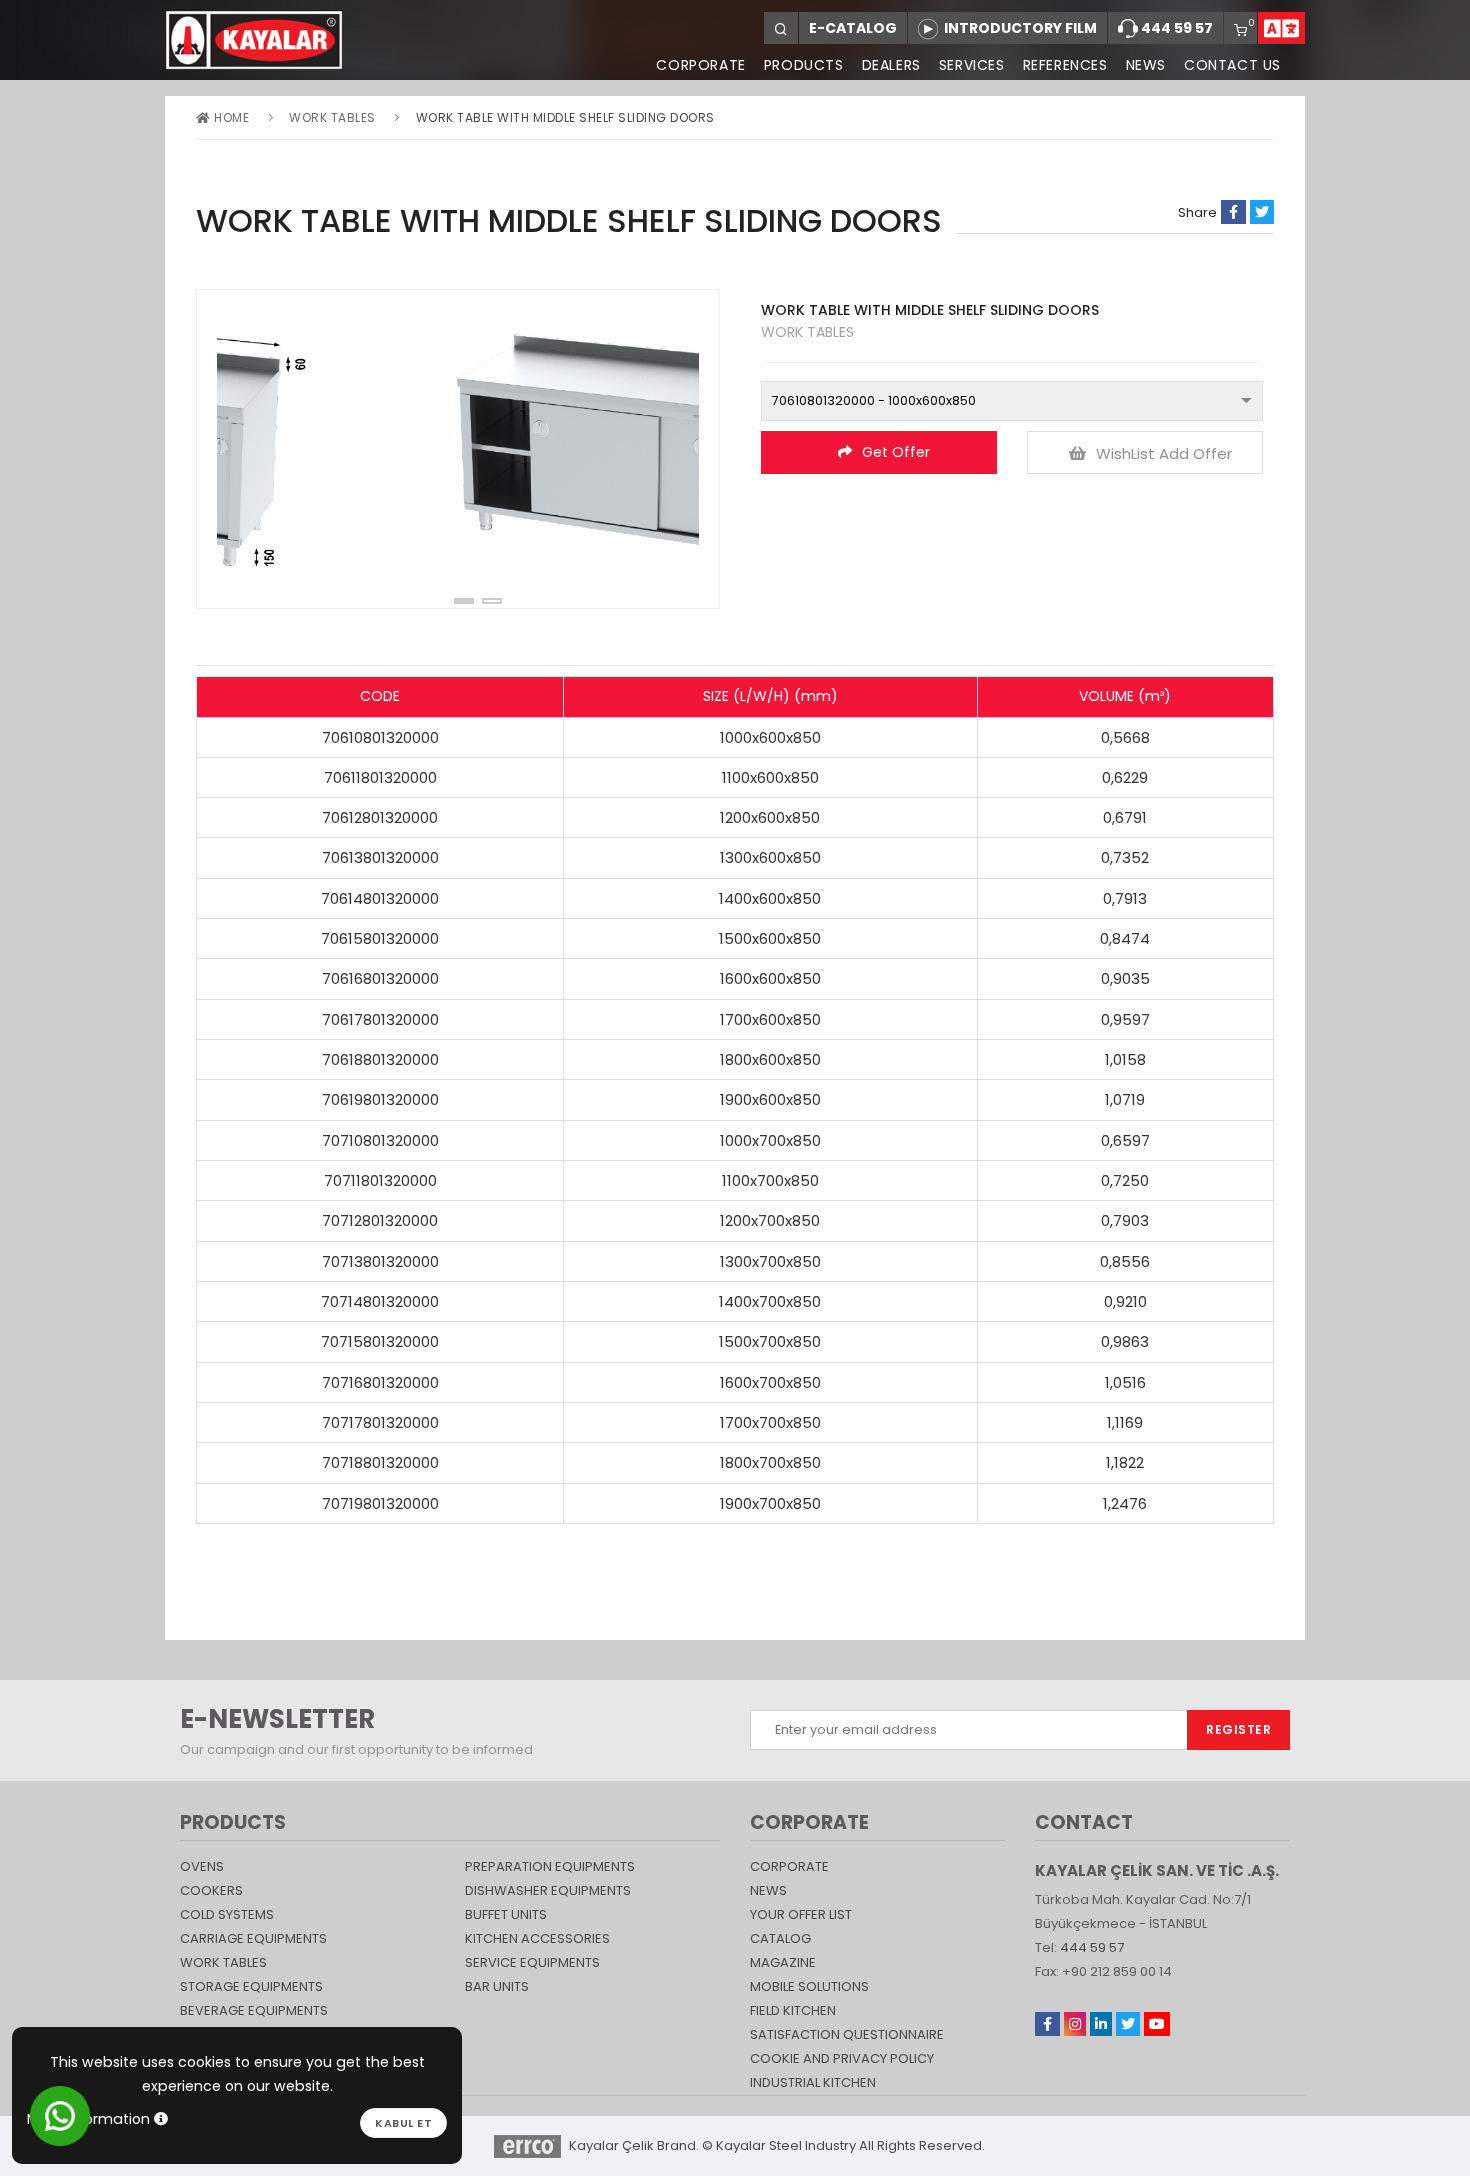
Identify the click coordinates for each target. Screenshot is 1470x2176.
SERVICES (972, 65)
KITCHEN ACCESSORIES (537, 1938)
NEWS (1146, 65)
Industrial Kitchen (813, 2082)
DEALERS (891, 65)
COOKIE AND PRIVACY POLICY (842, 2058)
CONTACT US (1232, 65)
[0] (1240, 31)
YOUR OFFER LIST (801, 1914)
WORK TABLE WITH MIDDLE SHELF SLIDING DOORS (565, 117)
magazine (783, 1962)
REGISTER (1238, 1729)
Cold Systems (227, 1914)
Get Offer (896, 452)
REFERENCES (1065, 65)
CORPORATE (700, 65)
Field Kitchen (793, 2010)
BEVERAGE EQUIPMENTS (254, 2010)
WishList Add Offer (1164, 453)
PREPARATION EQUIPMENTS (550, 1866)
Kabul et (403, 2123)
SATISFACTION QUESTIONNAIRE (847, 2034)
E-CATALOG (853, 28)
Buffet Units (506, 1914)
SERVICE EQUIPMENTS (532, 1962)
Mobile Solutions (809, 1986)
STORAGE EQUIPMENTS (251, 1986)
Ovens (202, 1866)
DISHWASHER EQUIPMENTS (548, 1890)
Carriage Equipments (253, 1938)
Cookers (211, 1890)
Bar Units (497, 1986)
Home (230, 117)
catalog (780, 1938)
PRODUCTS (804, 65)
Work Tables (332, 117)
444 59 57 (1175, 28)
